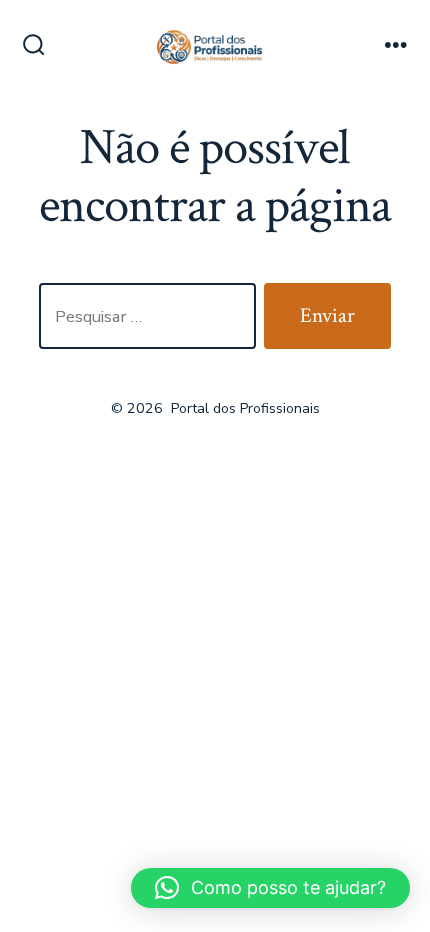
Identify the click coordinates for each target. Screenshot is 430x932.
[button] (270, 888)
